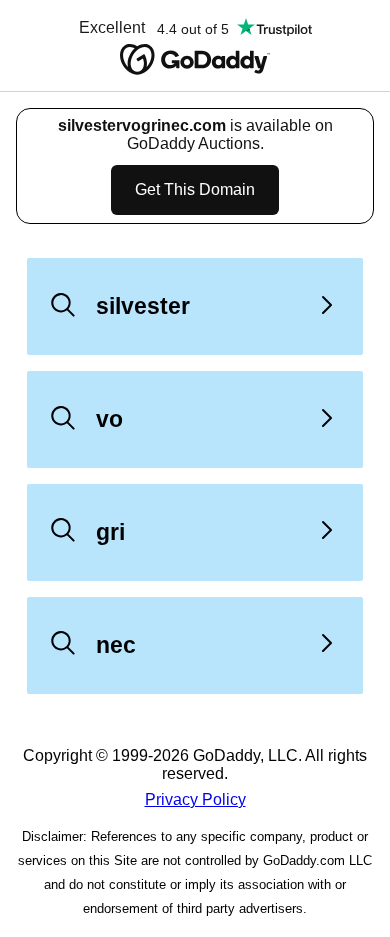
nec (116, 645)
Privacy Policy (195, 799)
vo (109, 419)
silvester (143, 306)
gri (110, 532)
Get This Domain (195, 189)
